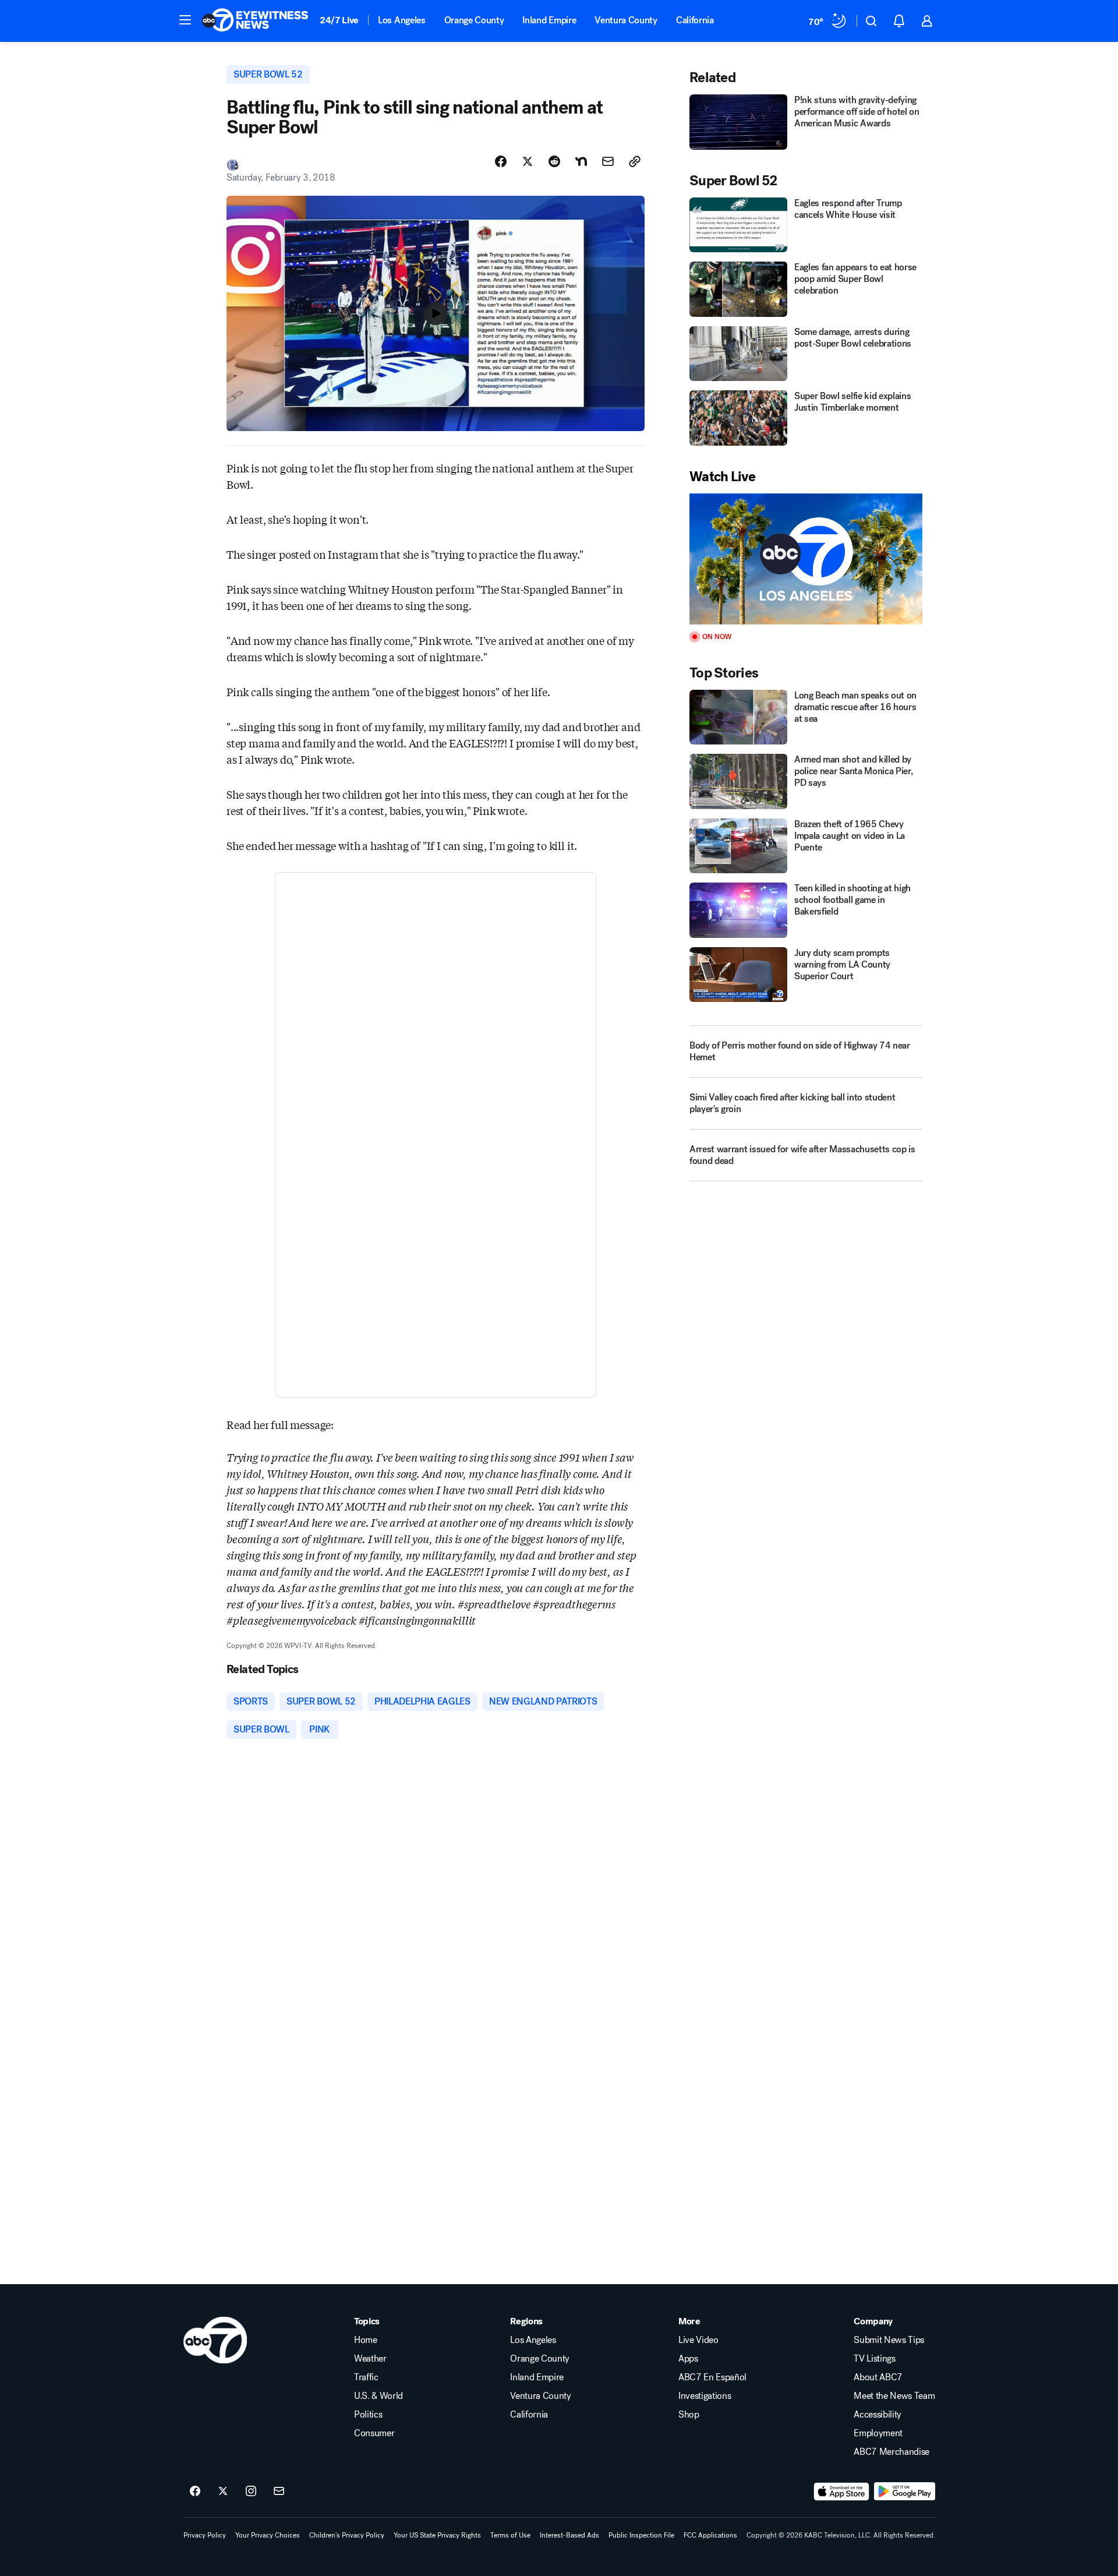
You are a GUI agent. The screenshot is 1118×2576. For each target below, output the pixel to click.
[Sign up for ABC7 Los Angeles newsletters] (279, 2492)
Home (366, 2340)
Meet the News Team (894, 2396)
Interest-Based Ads (569, 2535)
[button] (185, 20)
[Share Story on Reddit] (554, 161)
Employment (878, 2433)
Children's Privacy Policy (347, 2535)
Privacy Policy (205, 2535)
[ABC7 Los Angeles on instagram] (251, 2492)
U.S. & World (378, 2396)
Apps (688, 2359)
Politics (368, 2415)
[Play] (806, 559)
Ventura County (626, 20)
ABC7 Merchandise (891, 2452)
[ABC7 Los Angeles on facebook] (195, 2492)
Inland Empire (549, 20)
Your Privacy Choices (268, 2535)
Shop (689, 2415)
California (695, 20)
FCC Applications (710, 2535)
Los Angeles (401, 20)
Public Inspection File (641, 2535)
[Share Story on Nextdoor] (581, 161)
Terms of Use (510, 2535)
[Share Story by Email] (608, 161)
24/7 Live (339, 20)
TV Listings (874, 2359)
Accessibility (878, 2415)
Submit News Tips (889, 2340)
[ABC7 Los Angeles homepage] (255, 21)
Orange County (474, 20)
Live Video (698, 2340)
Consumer (374, 2433)
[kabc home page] (215, 2340)
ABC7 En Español (712, 2377)
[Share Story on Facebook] (501, 161)
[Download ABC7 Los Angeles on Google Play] (905, 2492)
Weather (370, 2359)
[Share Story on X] (528, 161)
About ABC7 (878, 2377)
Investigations (705, 2396)
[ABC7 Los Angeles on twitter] (223, 2492)
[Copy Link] (635, 161)
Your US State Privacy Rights (437, 2535)
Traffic (366, 2377)
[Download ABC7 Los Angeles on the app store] (841, 2492)
